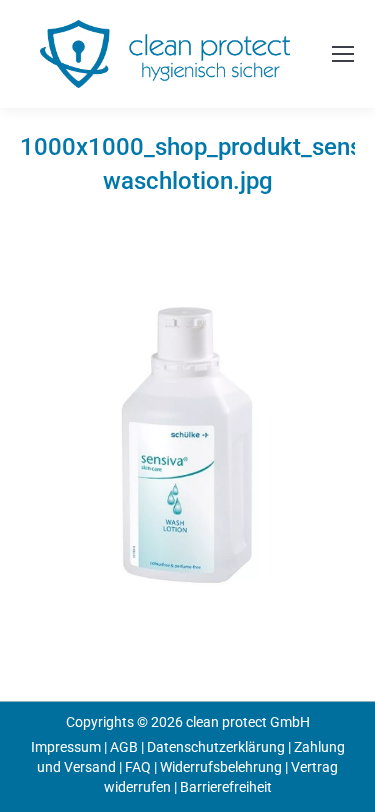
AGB (124, 747)
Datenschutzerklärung (216, 747)
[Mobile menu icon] (343, 54)
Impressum (66, 747)
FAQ (138, 767)
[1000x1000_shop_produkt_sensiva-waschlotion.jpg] (187, 444)
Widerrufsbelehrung (221, 767)
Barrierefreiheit (226, 787)
